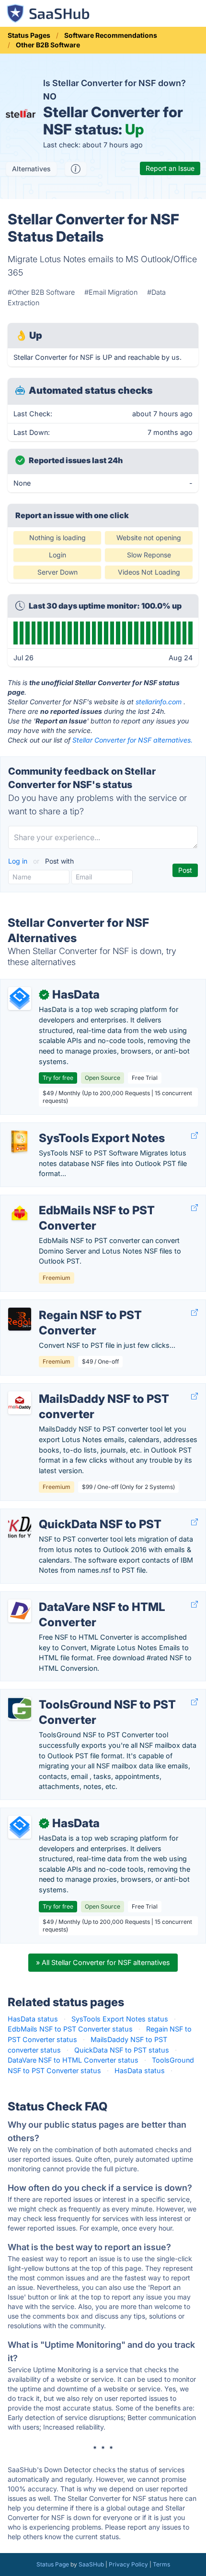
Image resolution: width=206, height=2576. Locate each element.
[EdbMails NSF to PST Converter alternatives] (20, 1214)
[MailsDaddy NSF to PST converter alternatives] (20, 1403)
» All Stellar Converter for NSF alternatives (103, 1962)
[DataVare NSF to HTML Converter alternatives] (20, 1611)
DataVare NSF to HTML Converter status (73, 2060)
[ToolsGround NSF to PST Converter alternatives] (20, 1709)
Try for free (58, 1078)
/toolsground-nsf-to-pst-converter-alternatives (85, 1694)
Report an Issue (170, 168)
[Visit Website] (195, 1136)
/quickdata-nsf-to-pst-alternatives (64, 1514)
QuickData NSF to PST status (122, 2050)
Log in (19, 861)
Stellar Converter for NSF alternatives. (132, 740)
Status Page (53, 2564)
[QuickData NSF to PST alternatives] (20, 1528)
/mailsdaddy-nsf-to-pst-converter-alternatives (83, 1389)
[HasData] (20, 999)
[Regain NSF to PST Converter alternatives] (20, 1319)
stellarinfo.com (159, 702)
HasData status (33, 2019)
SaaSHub (91, 2564)
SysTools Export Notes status (120, 2019)
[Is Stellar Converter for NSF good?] (76, 169)
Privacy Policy (128, 2564)
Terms (161, 2564)
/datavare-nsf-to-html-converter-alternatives (81, 1597)
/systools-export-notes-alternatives (66, 1128)
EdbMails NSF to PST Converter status (70, 2029)
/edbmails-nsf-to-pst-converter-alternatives (80, 1200)
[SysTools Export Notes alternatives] (20, 1142)
